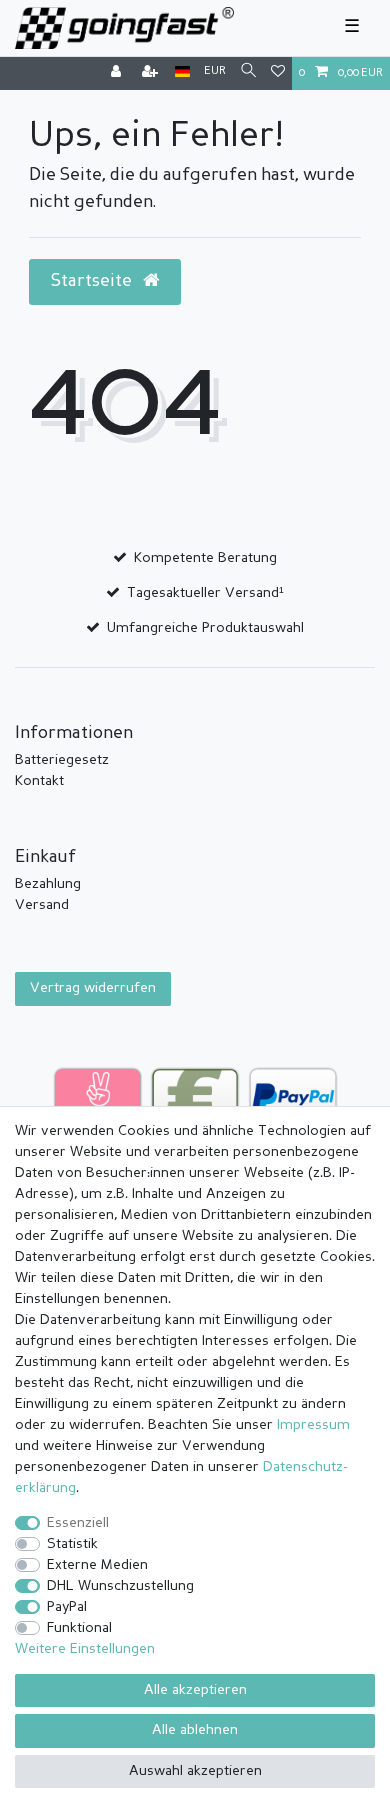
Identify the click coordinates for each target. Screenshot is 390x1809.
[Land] (182, 72)
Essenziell (78, 1523)
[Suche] (248, 72)
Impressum (313, 1425)
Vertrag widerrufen (93, 988)
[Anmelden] (118, 73)
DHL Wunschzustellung (120, 1586)
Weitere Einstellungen (85, 1649)
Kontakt (39, 781)
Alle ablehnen (195, 1730)
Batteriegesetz (62, 760)
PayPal (67, 1607)
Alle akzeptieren (195, 1690)
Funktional (79, 1628)
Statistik (72, 1544)
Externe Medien (97, 1565)
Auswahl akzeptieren (195, 1771)
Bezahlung (48, 884)
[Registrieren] (152, 73)
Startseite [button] (93, 281)
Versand (42, 905)
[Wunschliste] (278, 73)
